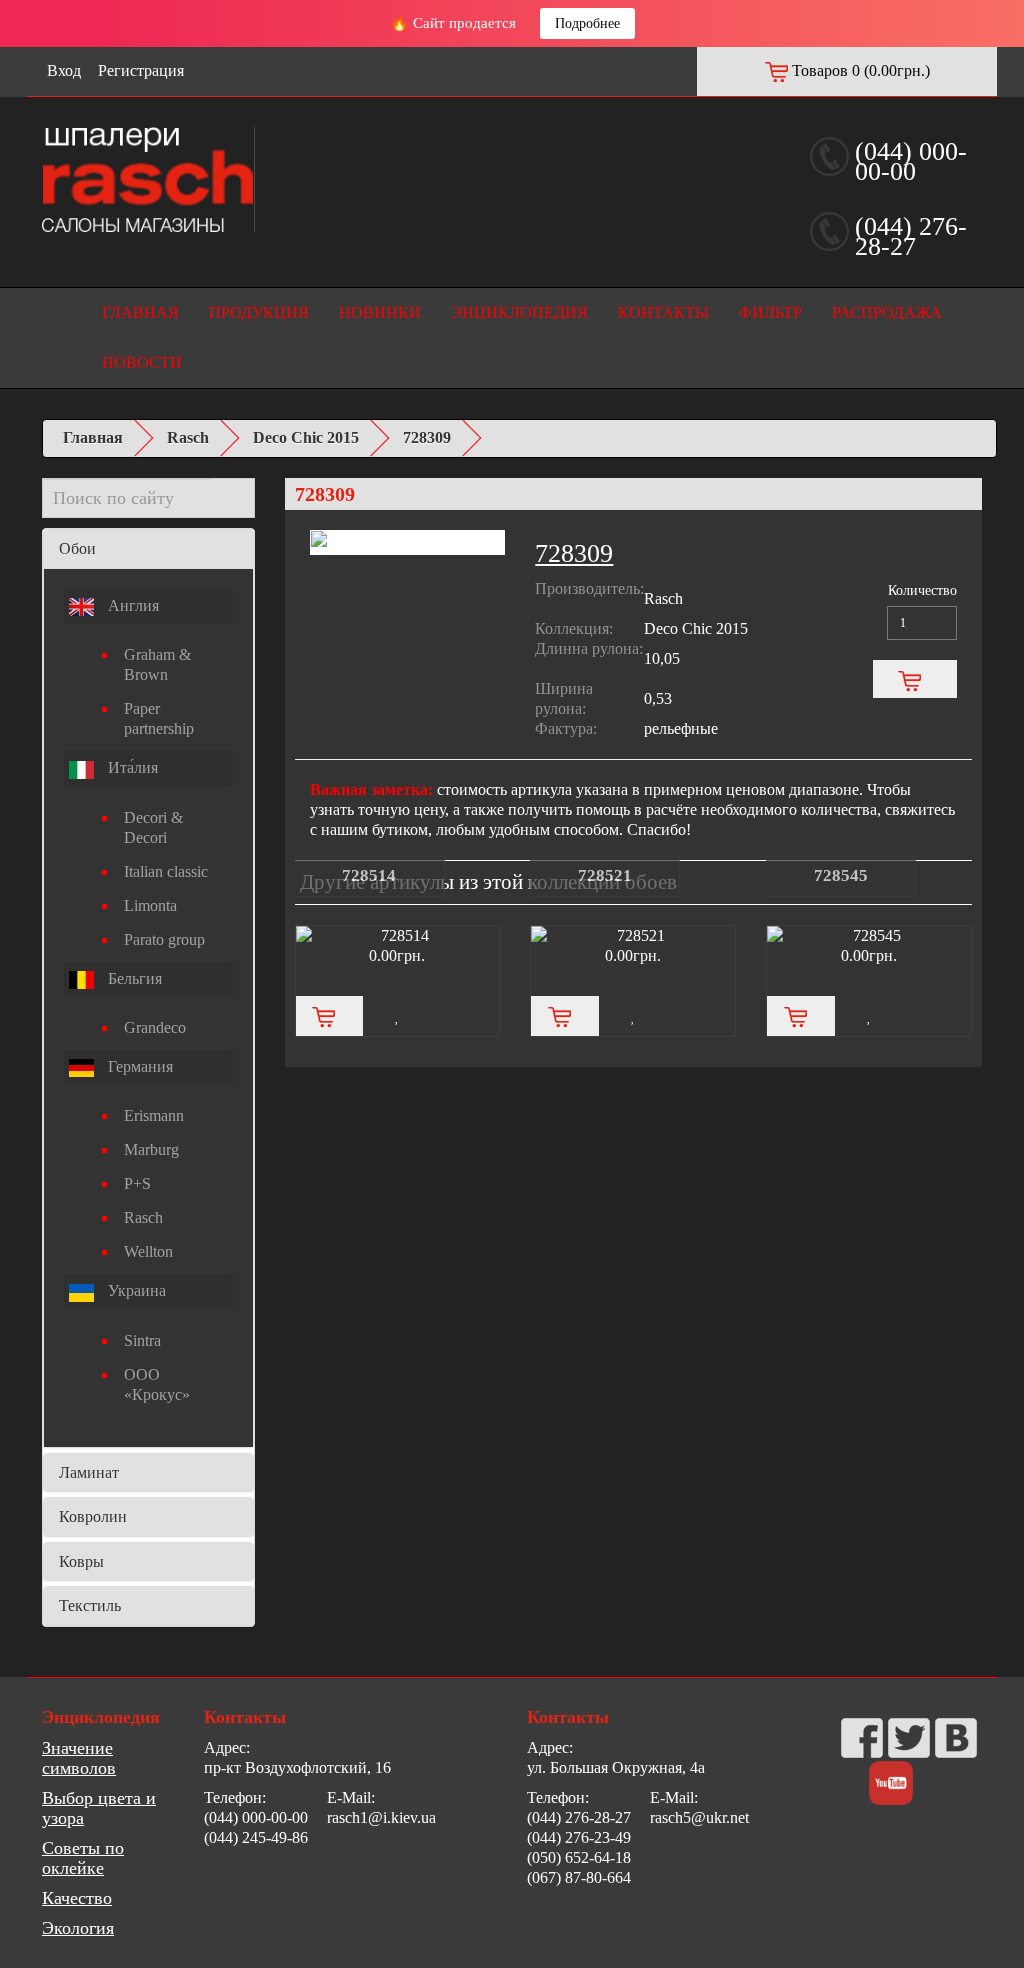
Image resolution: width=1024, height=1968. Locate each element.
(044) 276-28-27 (911, 236)
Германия (138, 1066)
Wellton (148, 1251)
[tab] (148, 549)
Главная (140, 312)
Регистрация (141, 70)
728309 (427, 437)
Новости (142, 362)
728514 (369, 875)
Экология (78, 1928)
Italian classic (166, 871)
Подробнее (587, 23)
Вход (64, 70)
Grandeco (155, 1027)
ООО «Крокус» (157, 1384)
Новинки (380, 312)
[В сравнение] (465, 1016)
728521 (605, 875)
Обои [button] (77, 548)
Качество (77, 1898)
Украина (135, 1290)
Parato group (164, 939)
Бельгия (133, 978)
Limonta (150, 905)
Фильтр (770, 312)
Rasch (188, 437)
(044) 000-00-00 (911, 161)
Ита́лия (131, 767)
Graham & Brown (157, 664)
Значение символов (79, 1758)
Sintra (142, 1340)
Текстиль (90, 1605)
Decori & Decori (153, 827)
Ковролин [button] (93, 1516)
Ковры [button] (81, 1561)
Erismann (154, 1115)
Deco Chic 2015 (306, 437)
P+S (137, 1183)
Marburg (151, 1149)
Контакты (663, 312)
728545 (841, 875)
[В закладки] (397, 1016)
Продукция (259, 312)
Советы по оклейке (83, 1858)
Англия (131, 605)
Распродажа (887, 312)
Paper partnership (159, 718)
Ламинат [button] (89, 1472)
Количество (922, 590)
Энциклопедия (519, 312)
